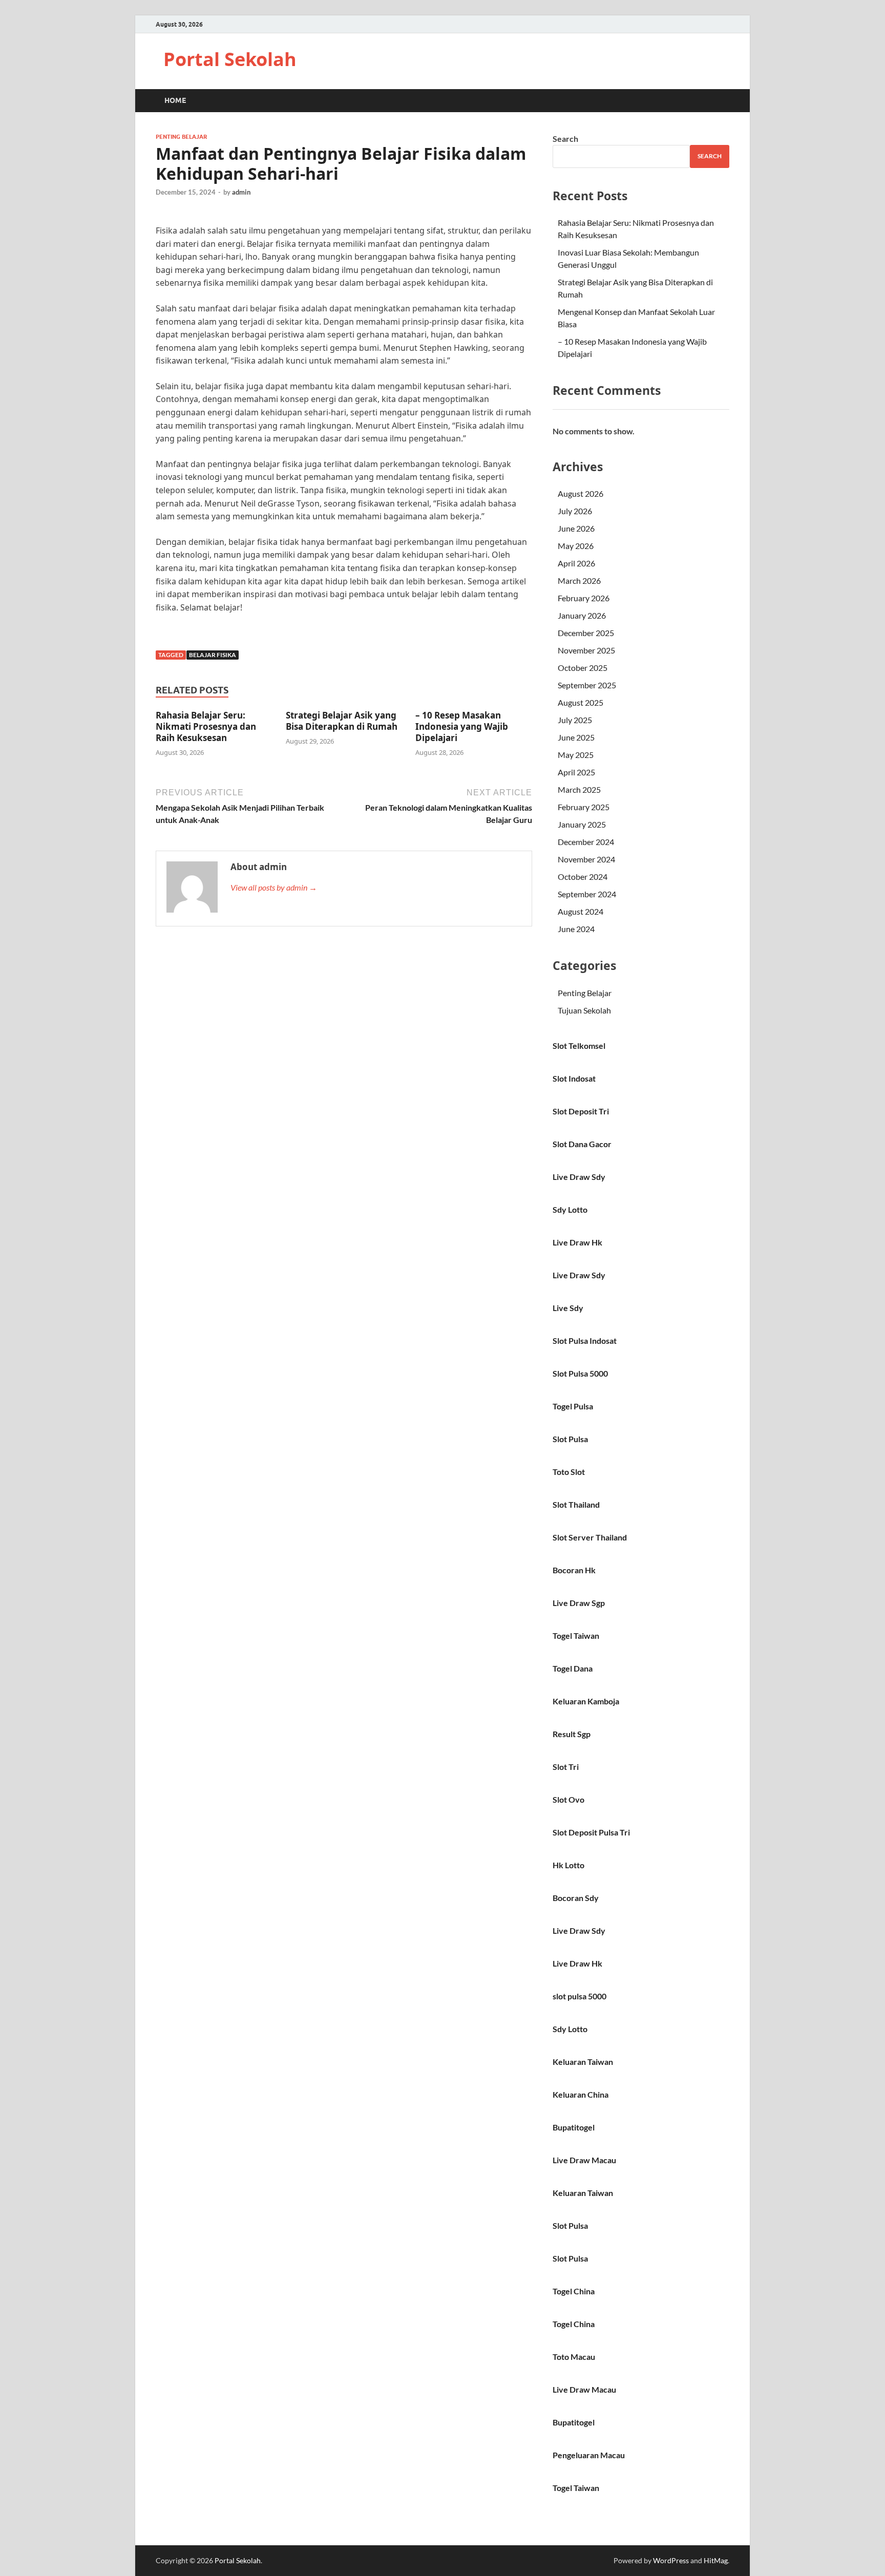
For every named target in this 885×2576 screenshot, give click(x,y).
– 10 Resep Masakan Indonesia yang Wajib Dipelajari (462, 726)
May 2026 (576, 546)
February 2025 (584, 807)
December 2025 (586, 633)
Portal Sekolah (230, 59)
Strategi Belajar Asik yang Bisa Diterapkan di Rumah (342, 721)
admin (241, 192)
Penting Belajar (181, 137)
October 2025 (583, 668)
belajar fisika (213, 655)
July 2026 (575, 511)
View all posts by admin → (274, 887)
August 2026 (581, 493)
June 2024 (576, 929)
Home (175, 100)
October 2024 (583, 877)
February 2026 (584, 598)
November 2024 (586, 859)
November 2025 (586, 650)
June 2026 (576, 528)
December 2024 (586, 842)
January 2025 (582, 824)
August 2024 (581, 911)
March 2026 (579, 580)
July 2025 (575, 720)
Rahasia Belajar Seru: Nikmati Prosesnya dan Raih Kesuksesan (206, 726)
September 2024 (587, 894)
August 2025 (581, 702)
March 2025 (579, 789)
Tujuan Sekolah (584, 1010)
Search (565, 139)
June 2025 (576, 737)
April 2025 (576, 772)
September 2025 (587, 685)
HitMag (716, 2560)
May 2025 (576, 755)
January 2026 (582, 615)
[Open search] (724, 101)
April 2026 (576, 563)
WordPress (671, 2560)
